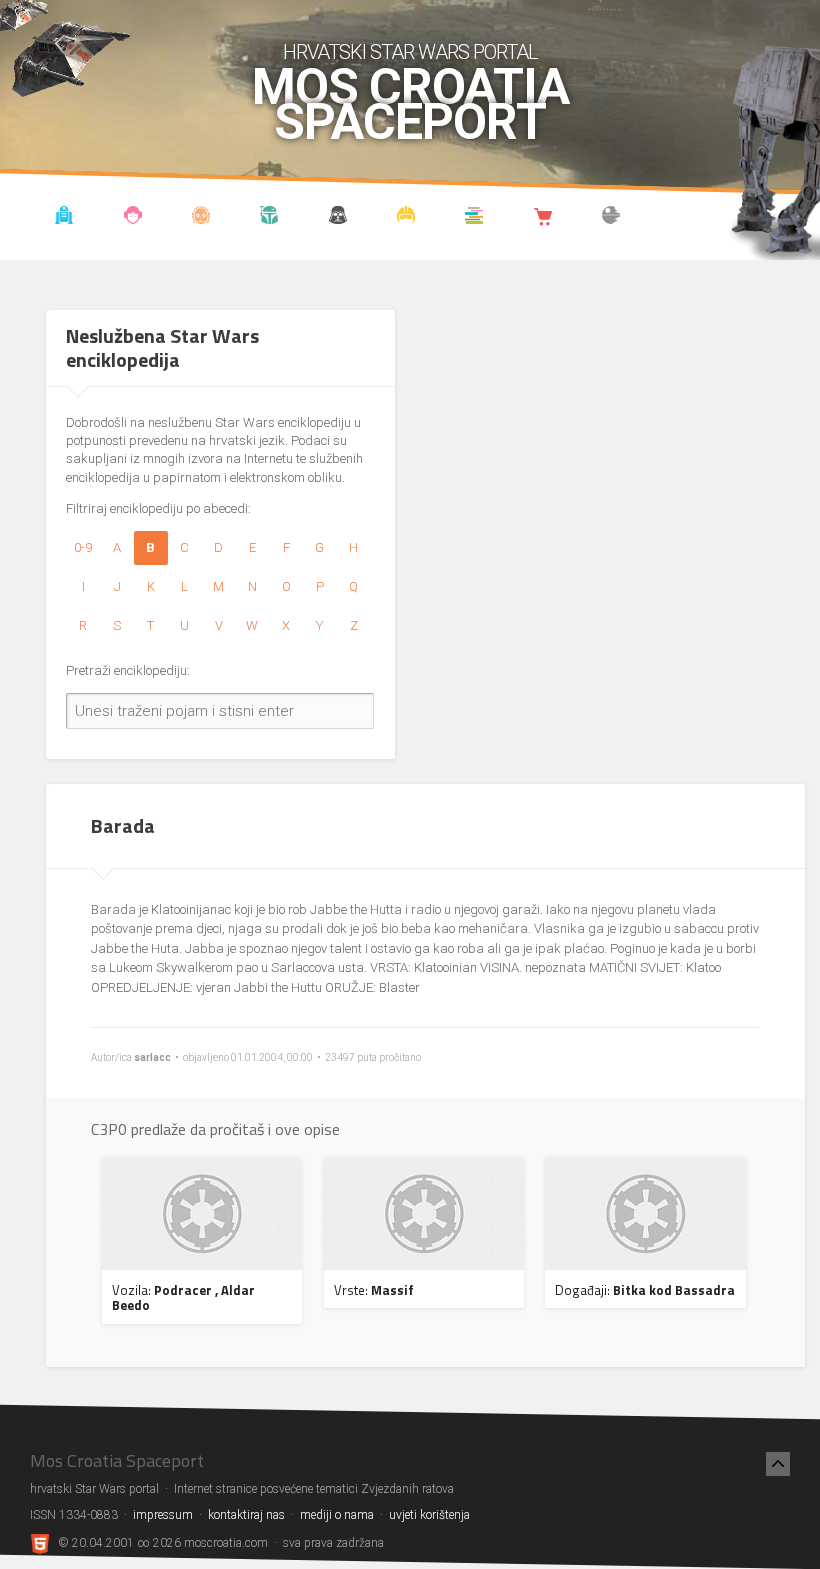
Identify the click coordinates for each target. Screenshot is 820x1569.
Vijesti (64, 218)
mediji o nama (337, 1515)
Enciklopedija (201, 218)
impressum (163, 1515)
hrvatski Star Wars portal (410, 52)
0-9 (83, 547)
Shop (542, 218)
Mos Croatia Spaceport (410, 105)
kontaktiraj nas (246, 1515)
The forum (611, 218)
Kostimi (406, 218)
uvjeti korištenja (429, 1515)
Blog (132, 218)
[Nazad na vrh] (778, 1464)
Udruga (337, 218)
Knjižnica (474, 218)
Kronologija (269, 218)
